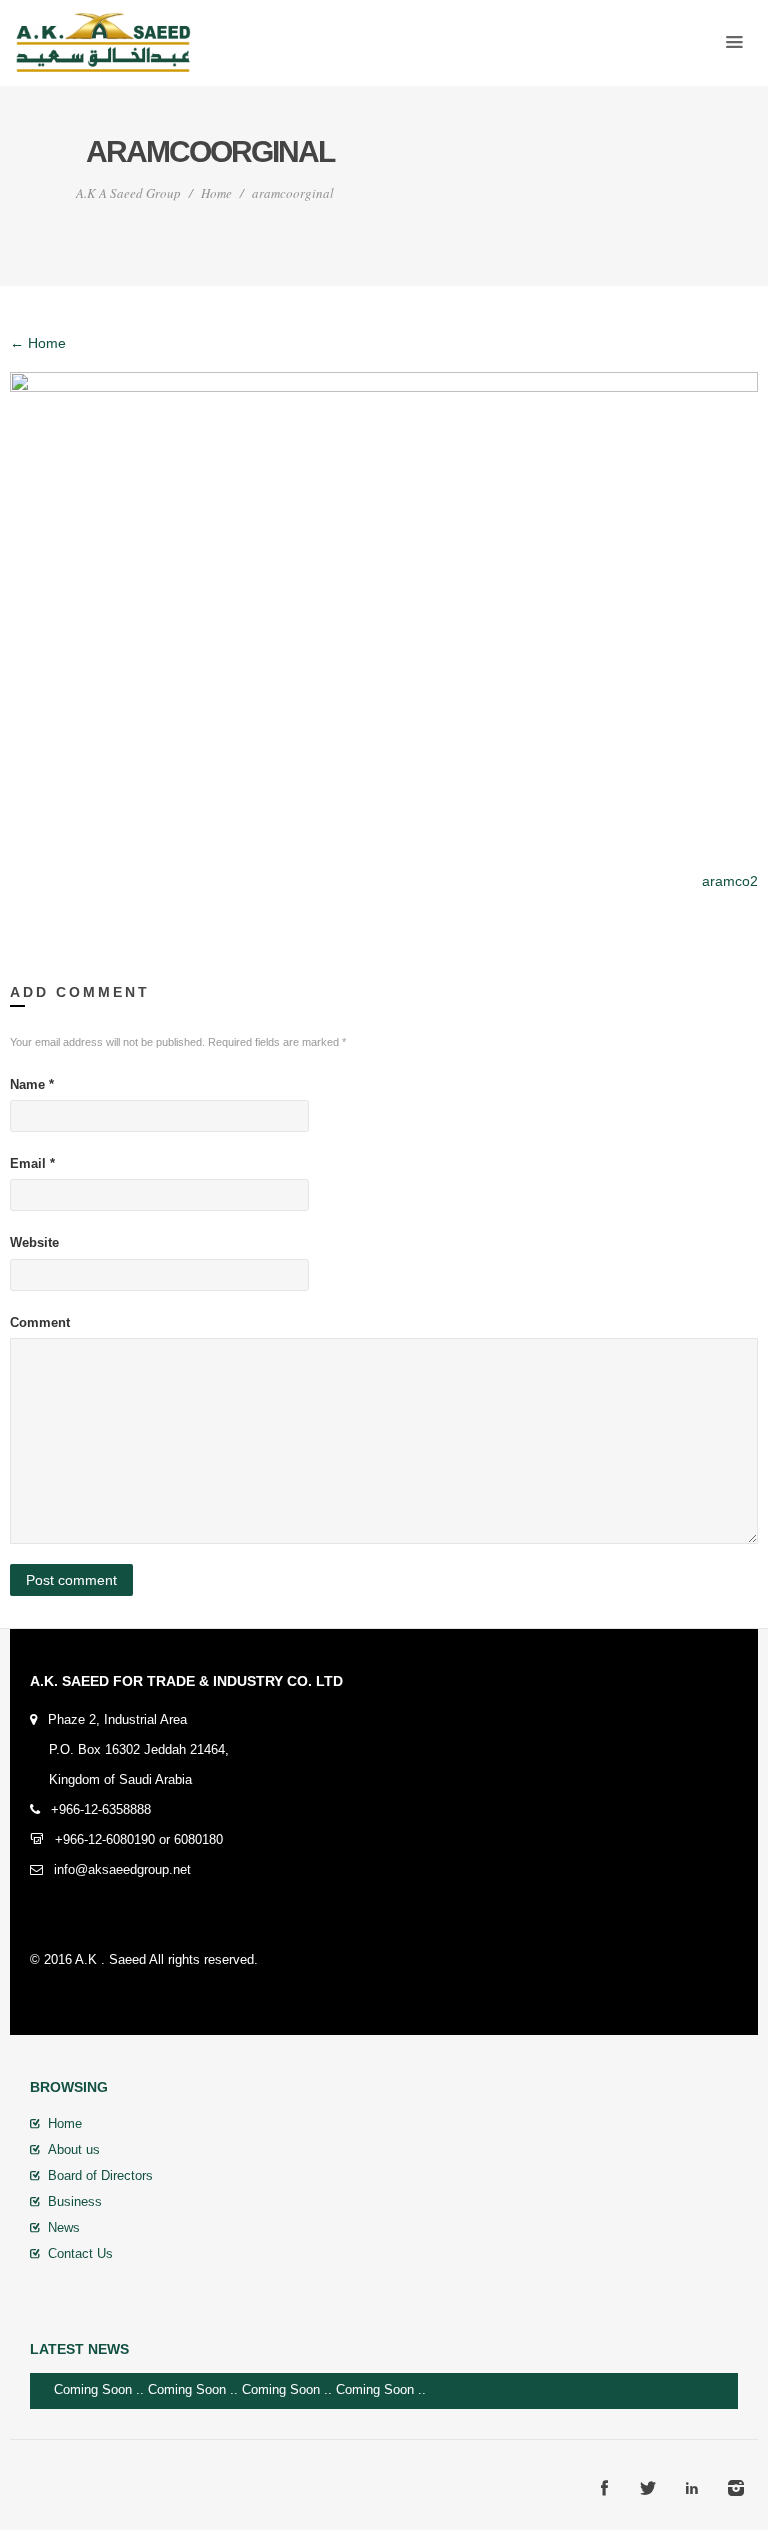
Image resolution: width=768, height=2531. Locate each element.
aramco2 (730, 881)
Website (34, 1242)
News (64, 2227)
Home (216, 193)
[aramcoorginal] (384, 610)
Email (32, 1163)
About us (74, 2149)
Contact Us (80, 2253)
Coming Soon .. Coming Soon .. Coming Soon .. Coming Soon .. (256, 2389)
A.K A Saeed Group (128, 193)
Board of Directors (100, 2175)
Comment (40, 1322)
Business (75, 2201)
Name (32, 1084)
